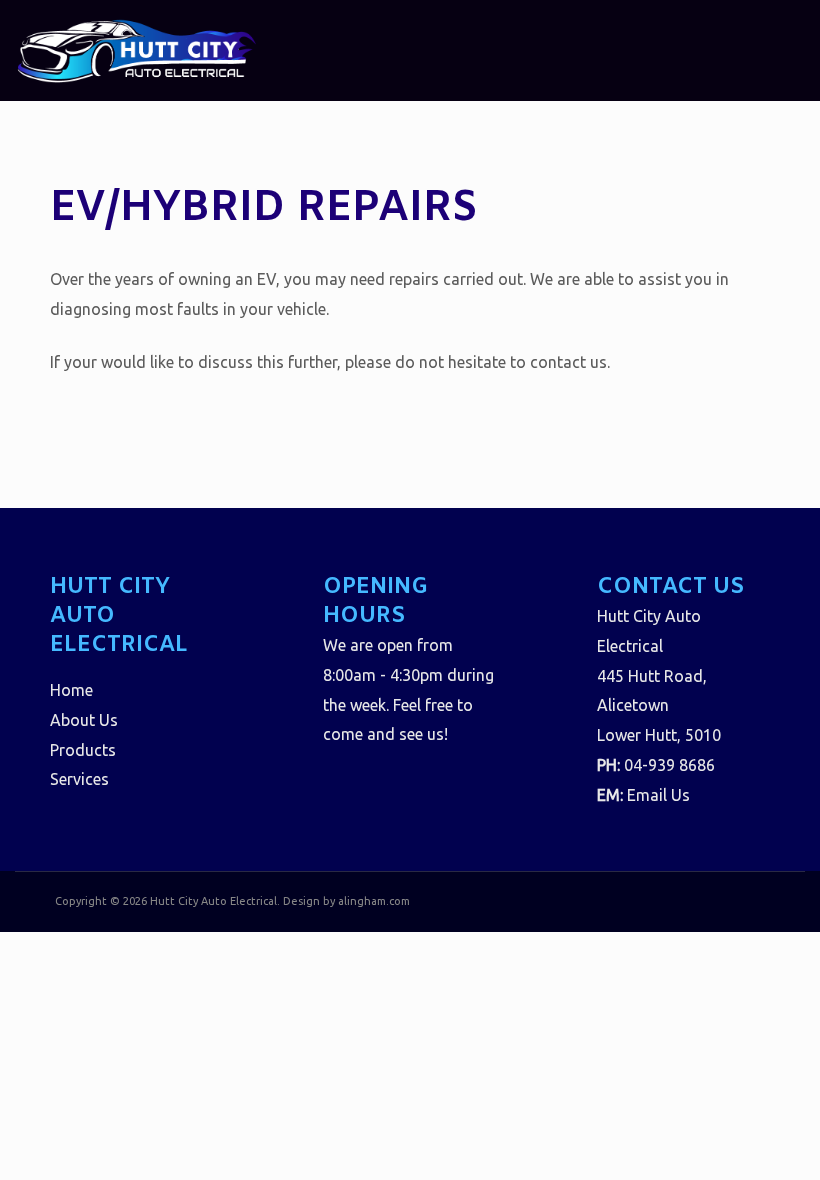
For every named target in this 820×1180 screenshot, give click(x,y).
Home (71, 690)
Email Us (658, 795)
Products (83, 750)
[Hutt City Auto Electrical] (136, 49)
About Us (84, 720)
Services (79, 779)
